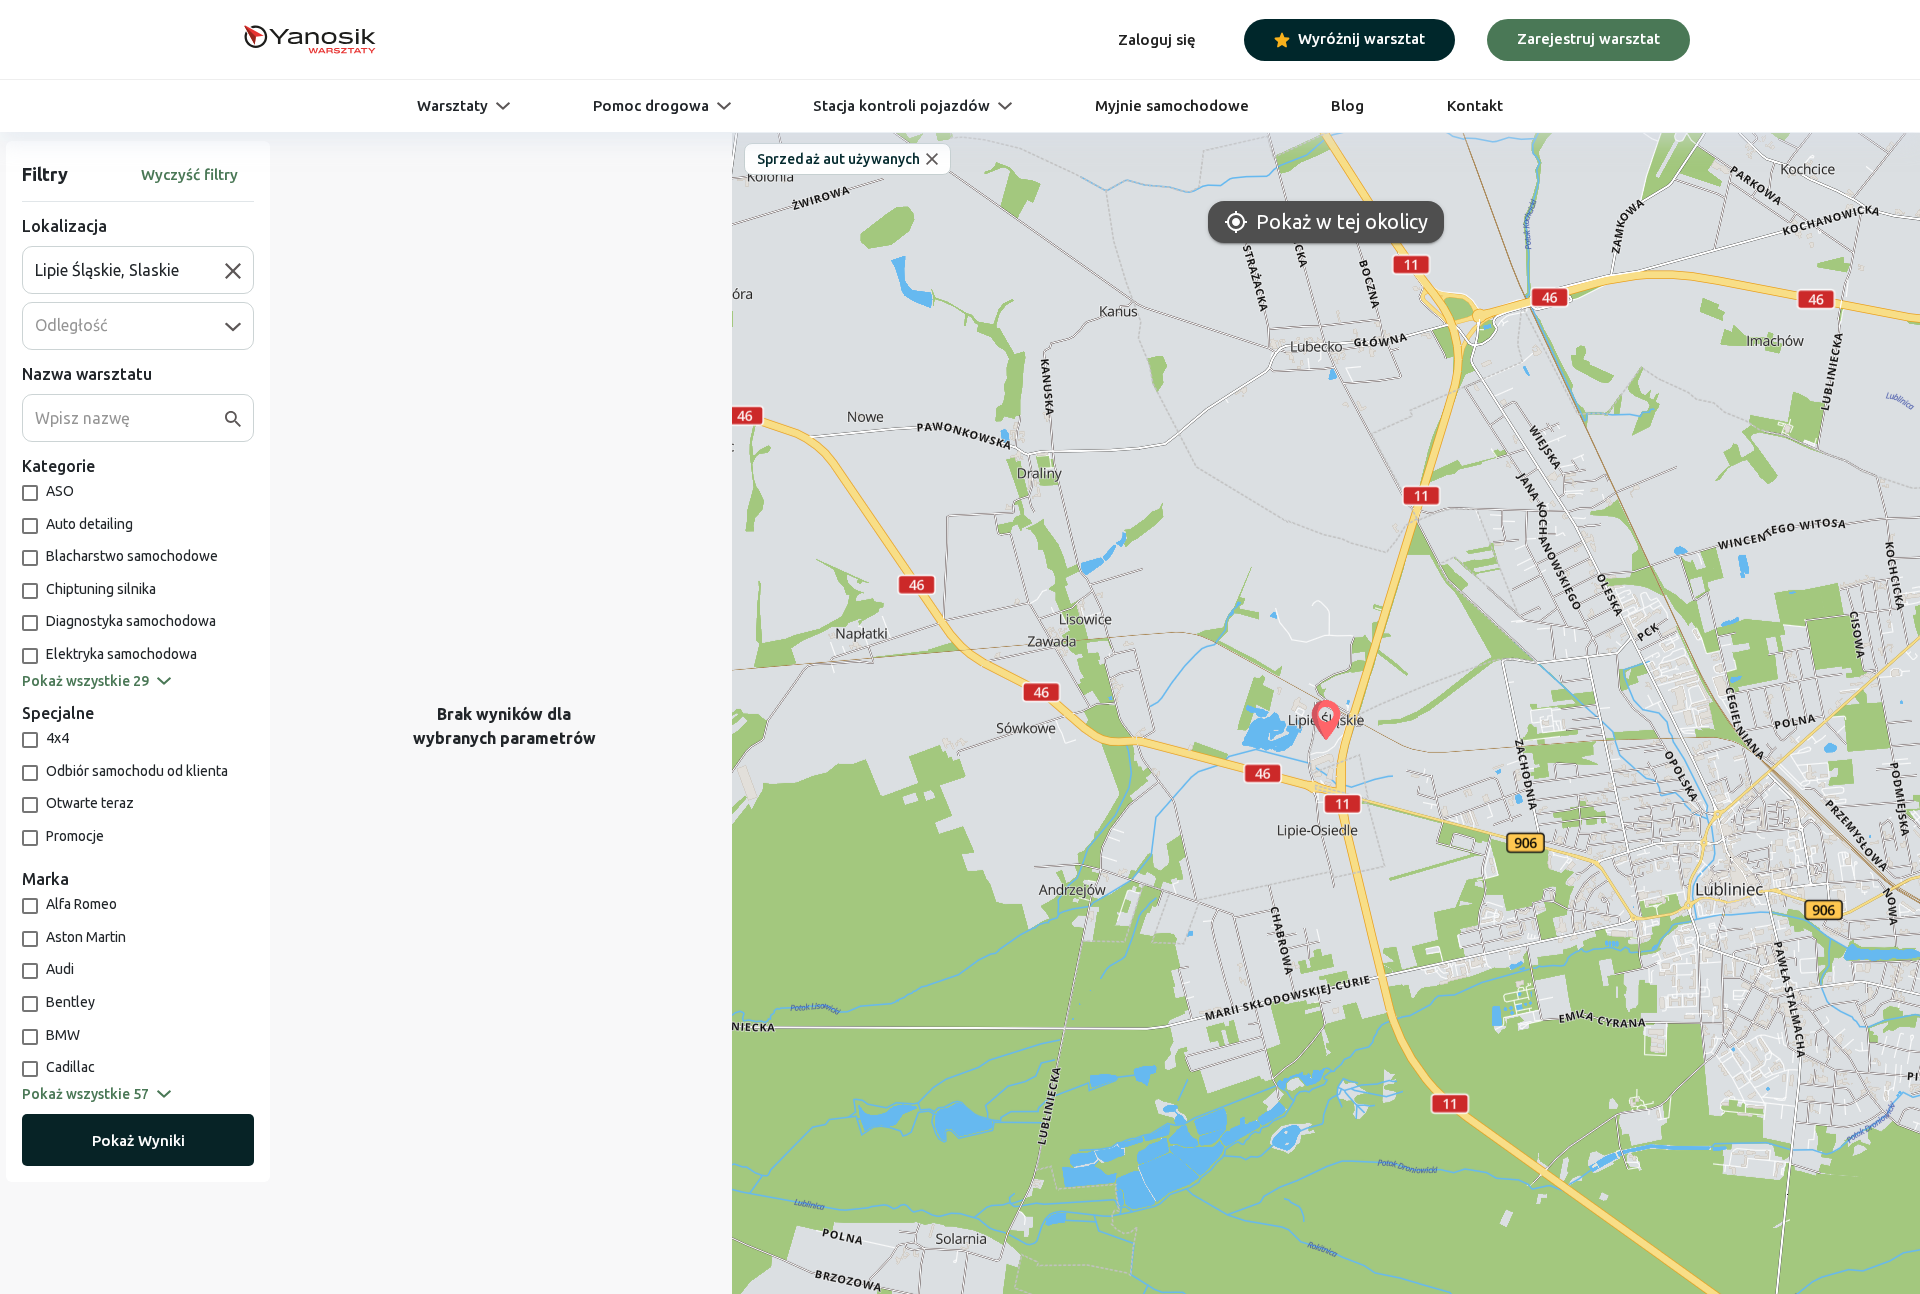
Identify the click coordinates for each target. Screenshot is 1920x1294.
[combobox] (130, 270)
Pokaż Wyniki (138, 1140)
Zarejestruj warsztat (1588, 38)
